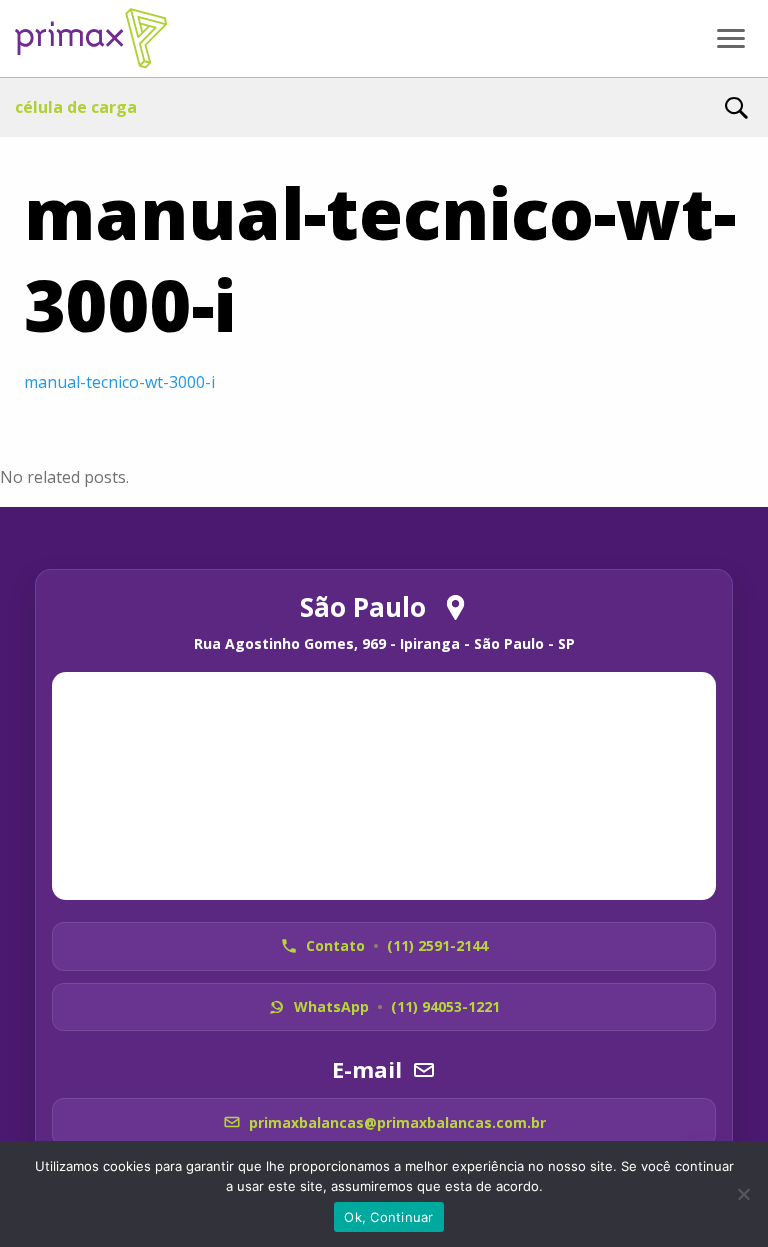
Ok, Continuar (388, 1217)
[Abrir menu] (731, 39)
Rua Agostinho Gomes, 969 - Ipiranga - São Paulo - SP (384, 643)
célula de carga (76, 107)
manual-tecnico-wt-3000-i (119, 382)
